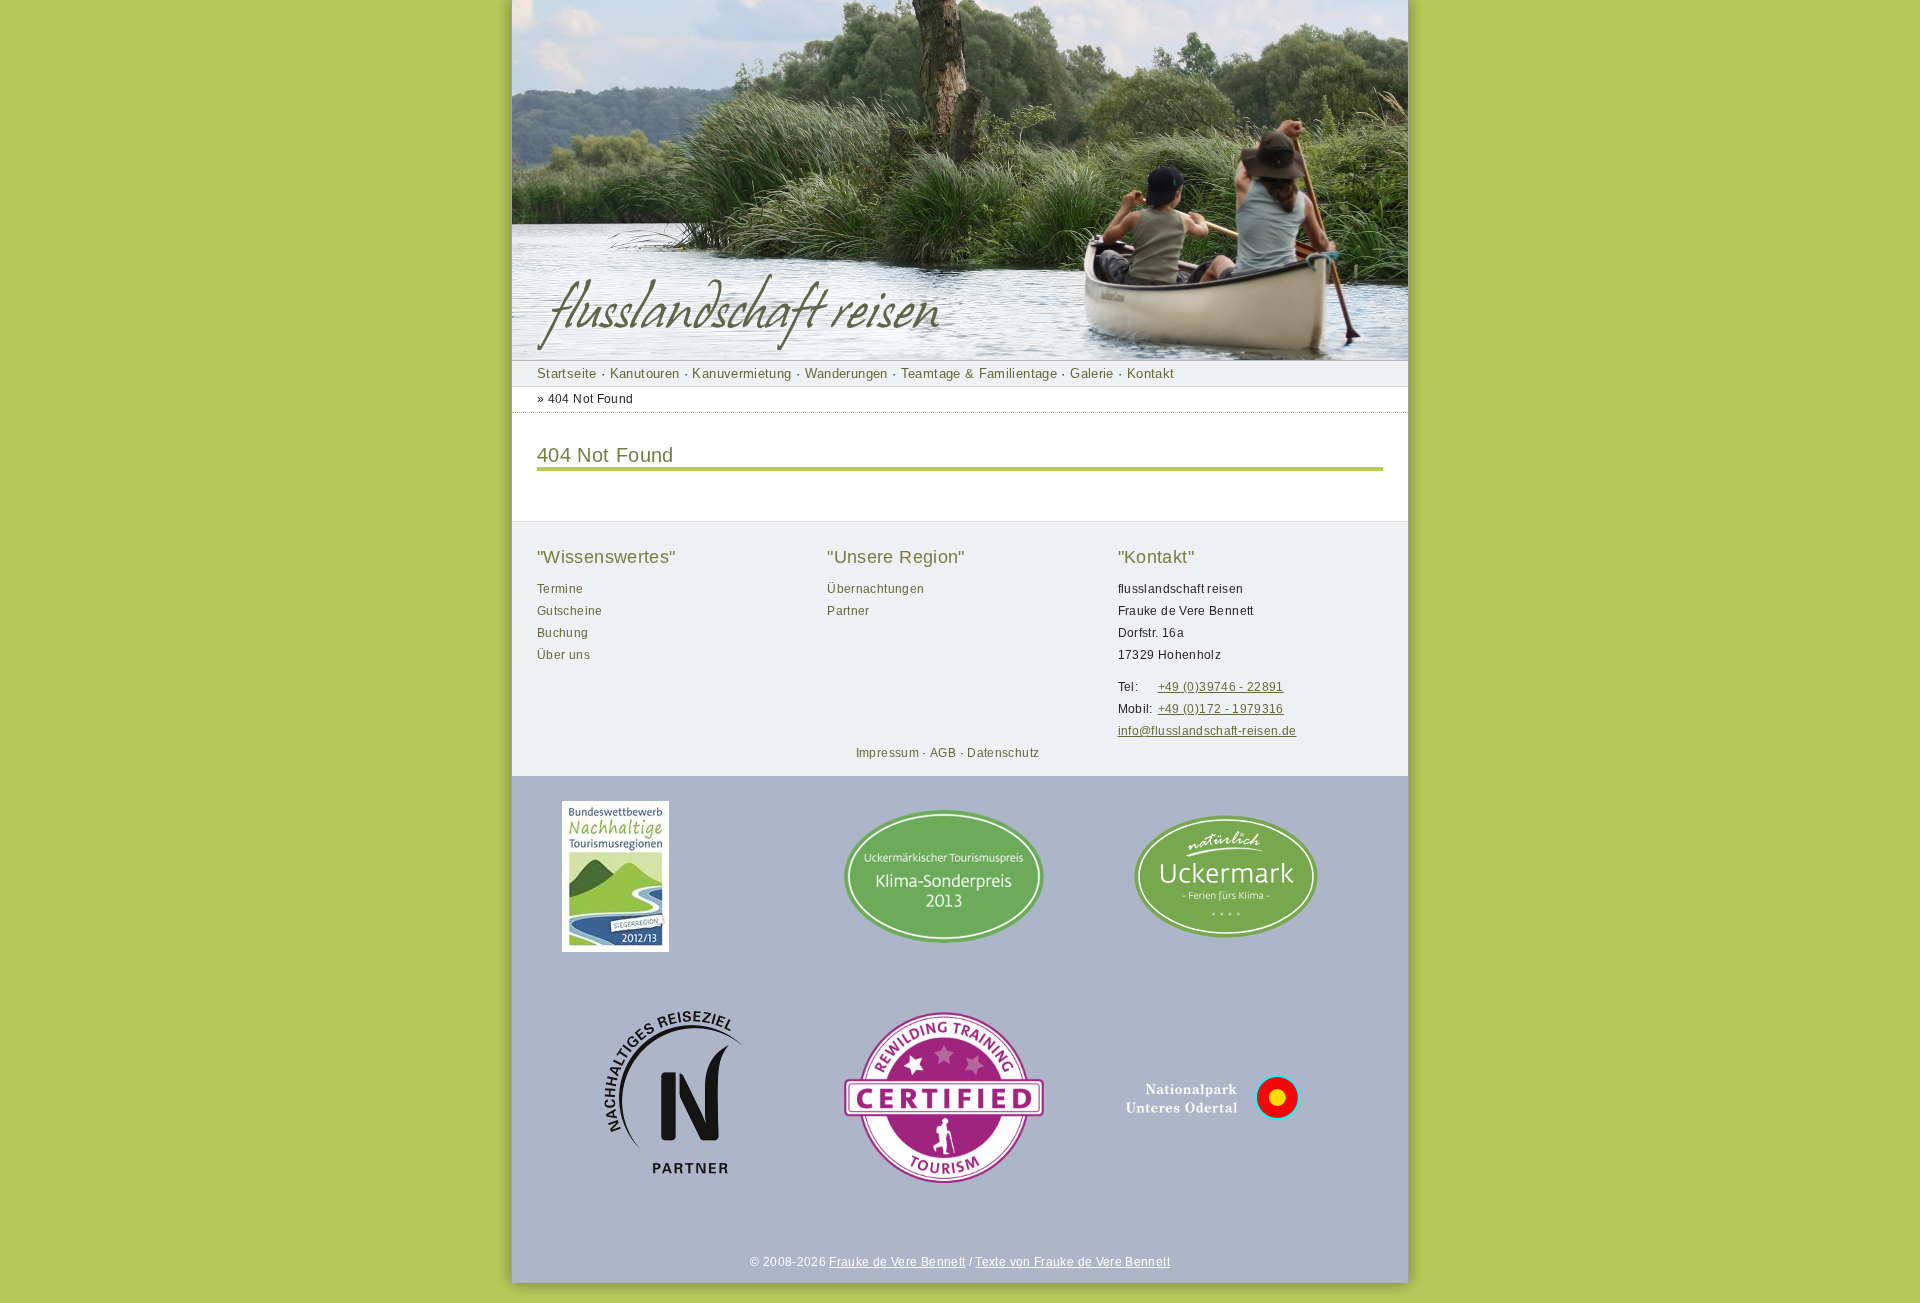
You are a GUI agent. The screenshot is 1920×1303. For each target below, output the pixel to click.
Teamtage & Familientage (979, 373)
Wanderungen (846, 373)
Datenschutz (1003, 753)
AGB (943, 753)
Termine (560, 589)
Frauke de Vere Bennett (897, 1262)
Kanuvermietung (741, 373)
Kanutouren (645, 373)
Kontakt (1151, 373)
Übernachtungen (875, 589)
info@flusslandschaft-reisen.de (1207, 731)
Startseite (567, 373)
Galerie (1092, 373)
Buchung (563, 633)
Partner (848, 611)
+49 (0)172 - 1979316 (1221, 709)
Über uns (563, 655)
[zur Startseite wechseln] (743, 312)
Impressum (887, 753)
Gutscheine (570, 611)
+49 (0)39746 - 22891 (1221, 687)
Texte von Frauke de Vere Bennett (1072, 1262)
